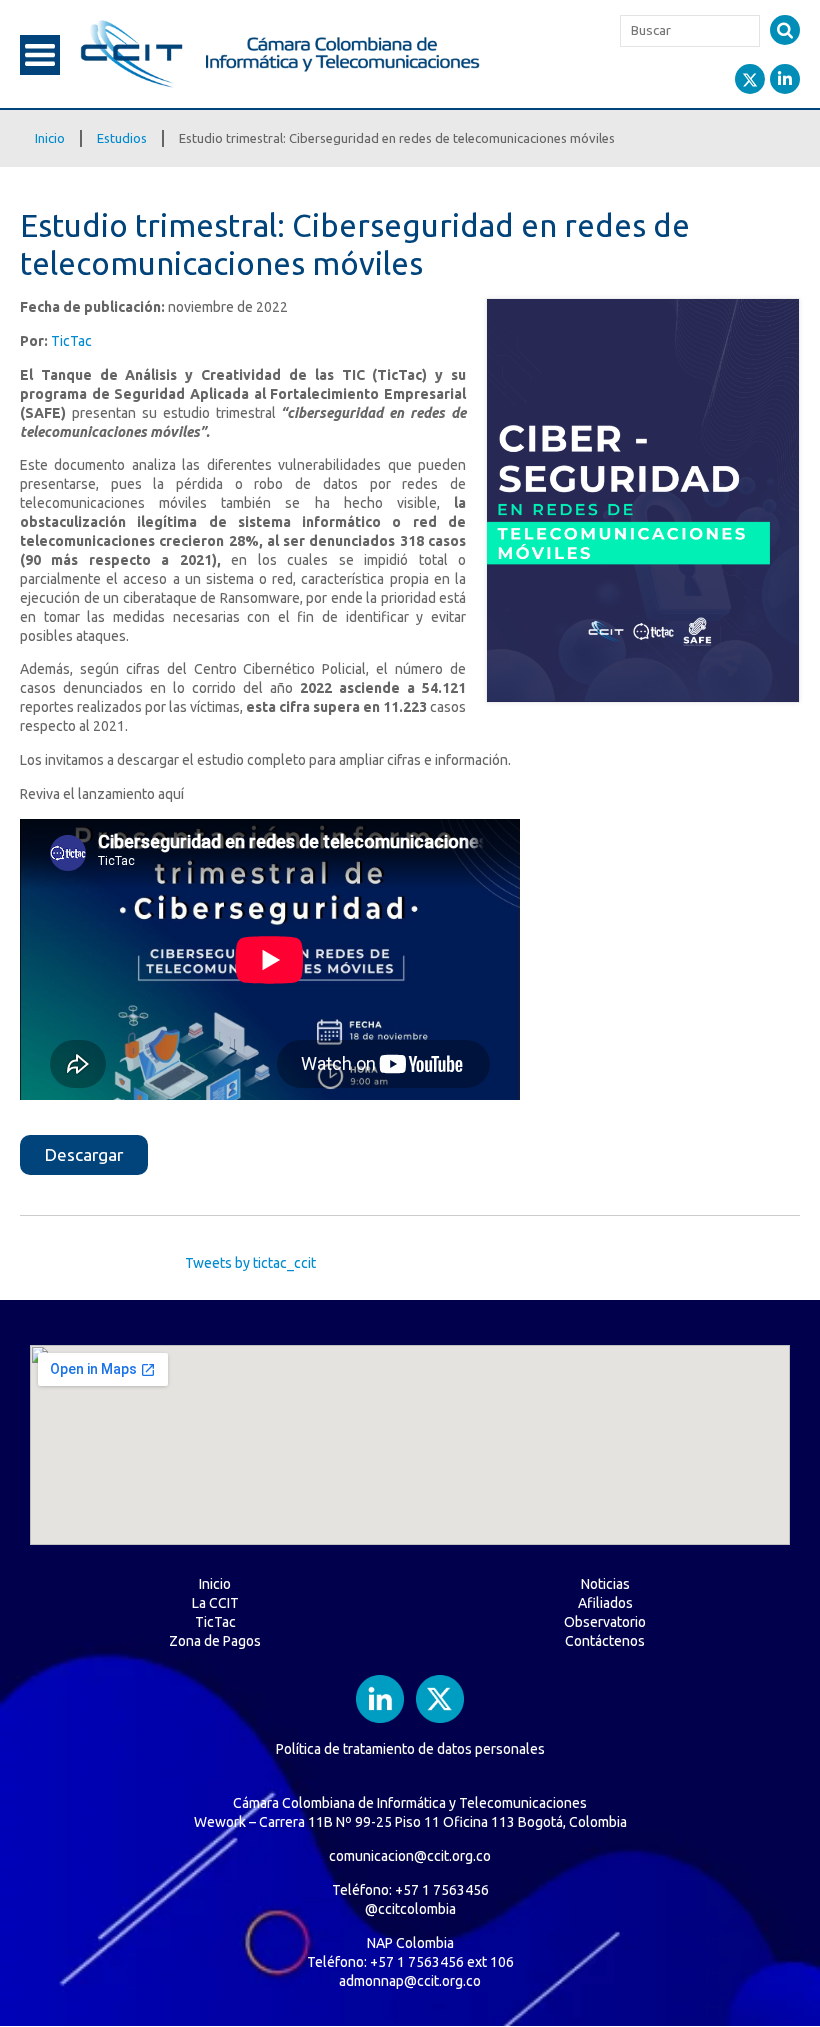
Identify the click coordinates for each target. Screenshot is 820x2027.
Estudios (122, 138)
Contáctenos (605, 1641)
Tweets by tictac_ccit (250, 1263)
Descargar (84, 1154)
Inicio (50, 138)
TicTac (71, 341)
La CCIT (215, 1603)
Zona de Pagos (215, 1641)
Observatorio (605, 1622)
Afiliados (605, 1603)
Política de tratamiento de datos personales (410, 1749)
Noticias (605, 1584)
